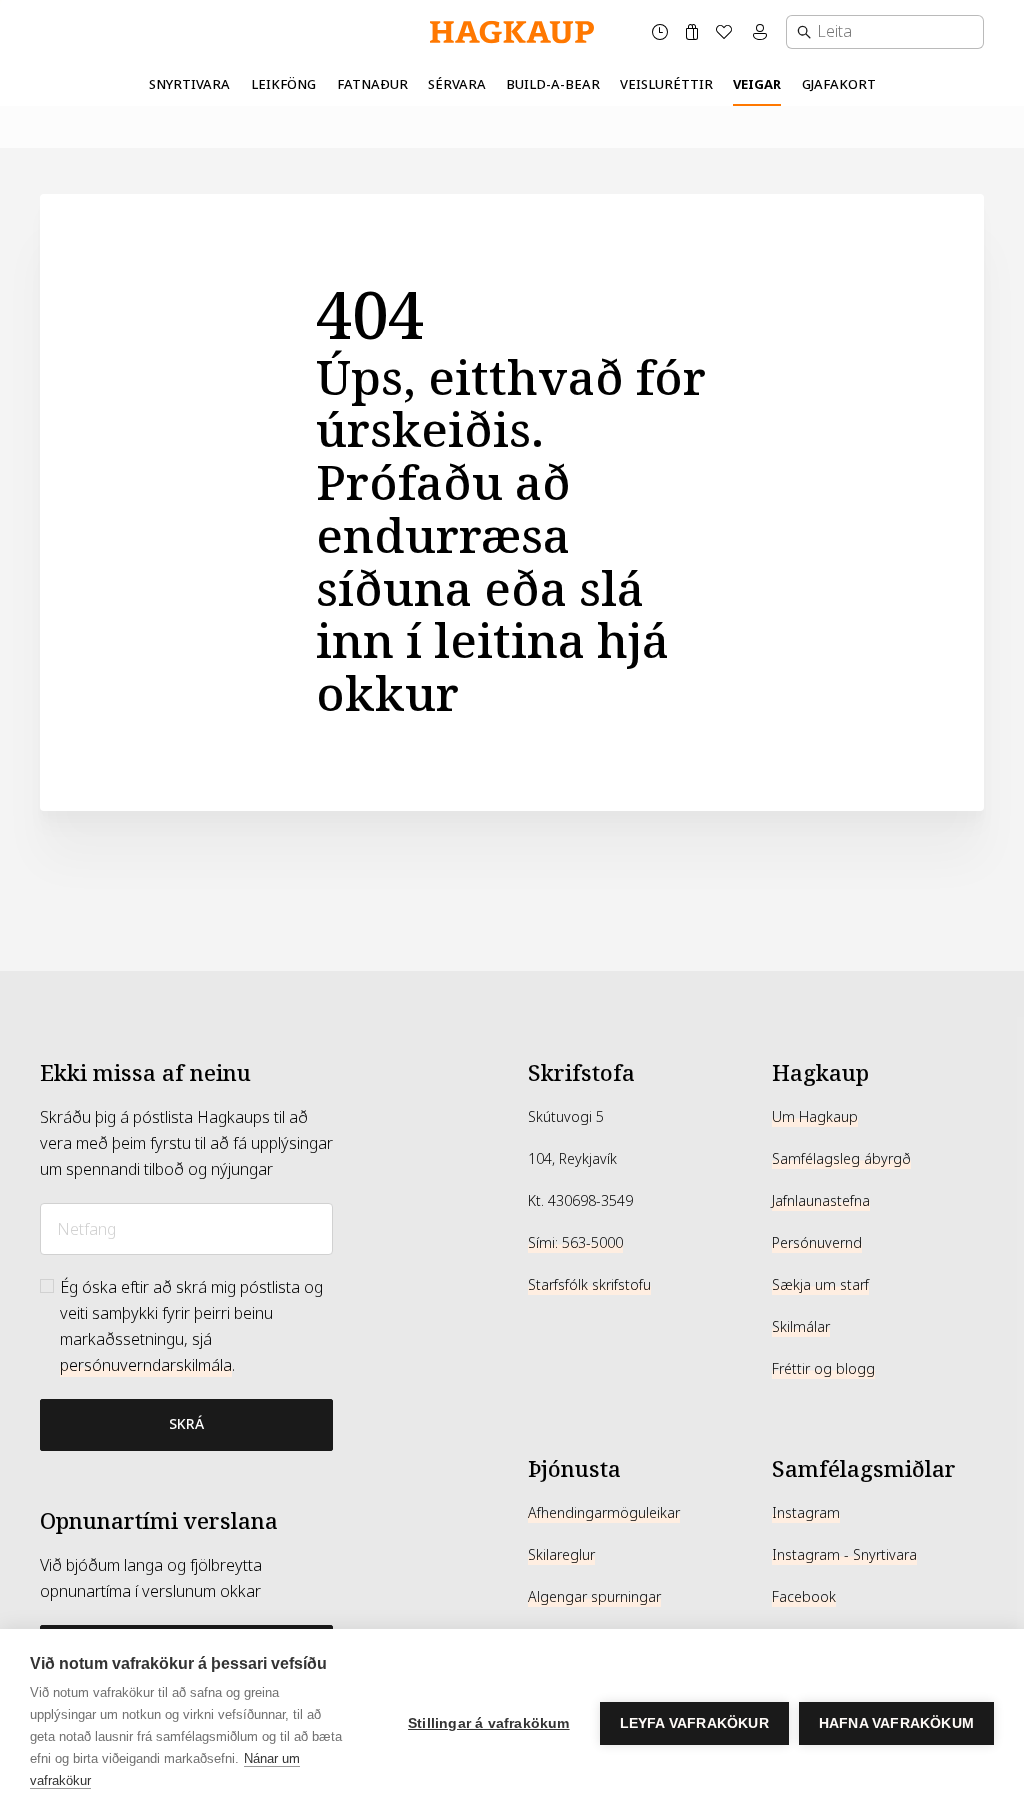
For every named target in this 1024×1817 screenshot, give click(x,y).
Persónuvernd (817, 1243)
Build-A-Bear (553, 84)
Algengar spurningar (594, 1597)
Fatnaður (372, 84)
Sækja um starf (820, 1285)
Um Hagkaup (815, 1117)
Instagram (806, 1513)
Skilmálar (801, 1327)
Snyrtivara (189, 84)
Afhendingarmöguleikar (604, 1513)
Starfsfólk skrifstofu (589, 1285)
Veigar (757, 84)
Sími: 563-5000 (575, 1243)
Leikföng (283, 84)
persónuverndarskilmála (146, 1365)
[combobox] (885, 32)
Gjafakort (839, 84)
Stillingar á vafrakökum (489, 1723)
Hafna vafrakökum (896, 1723)
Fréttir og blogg (823, 1369)
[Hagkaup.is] (512, 32)
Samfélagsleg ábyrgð (841, 1159)
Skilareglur (561, 1555)
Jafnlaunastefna (821, 1201)
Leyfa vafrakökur (694, 1723)
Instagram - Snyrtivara (844, 1555)
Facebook (804, 1597)
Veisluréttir (666, 84)
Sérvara (457, 84)
